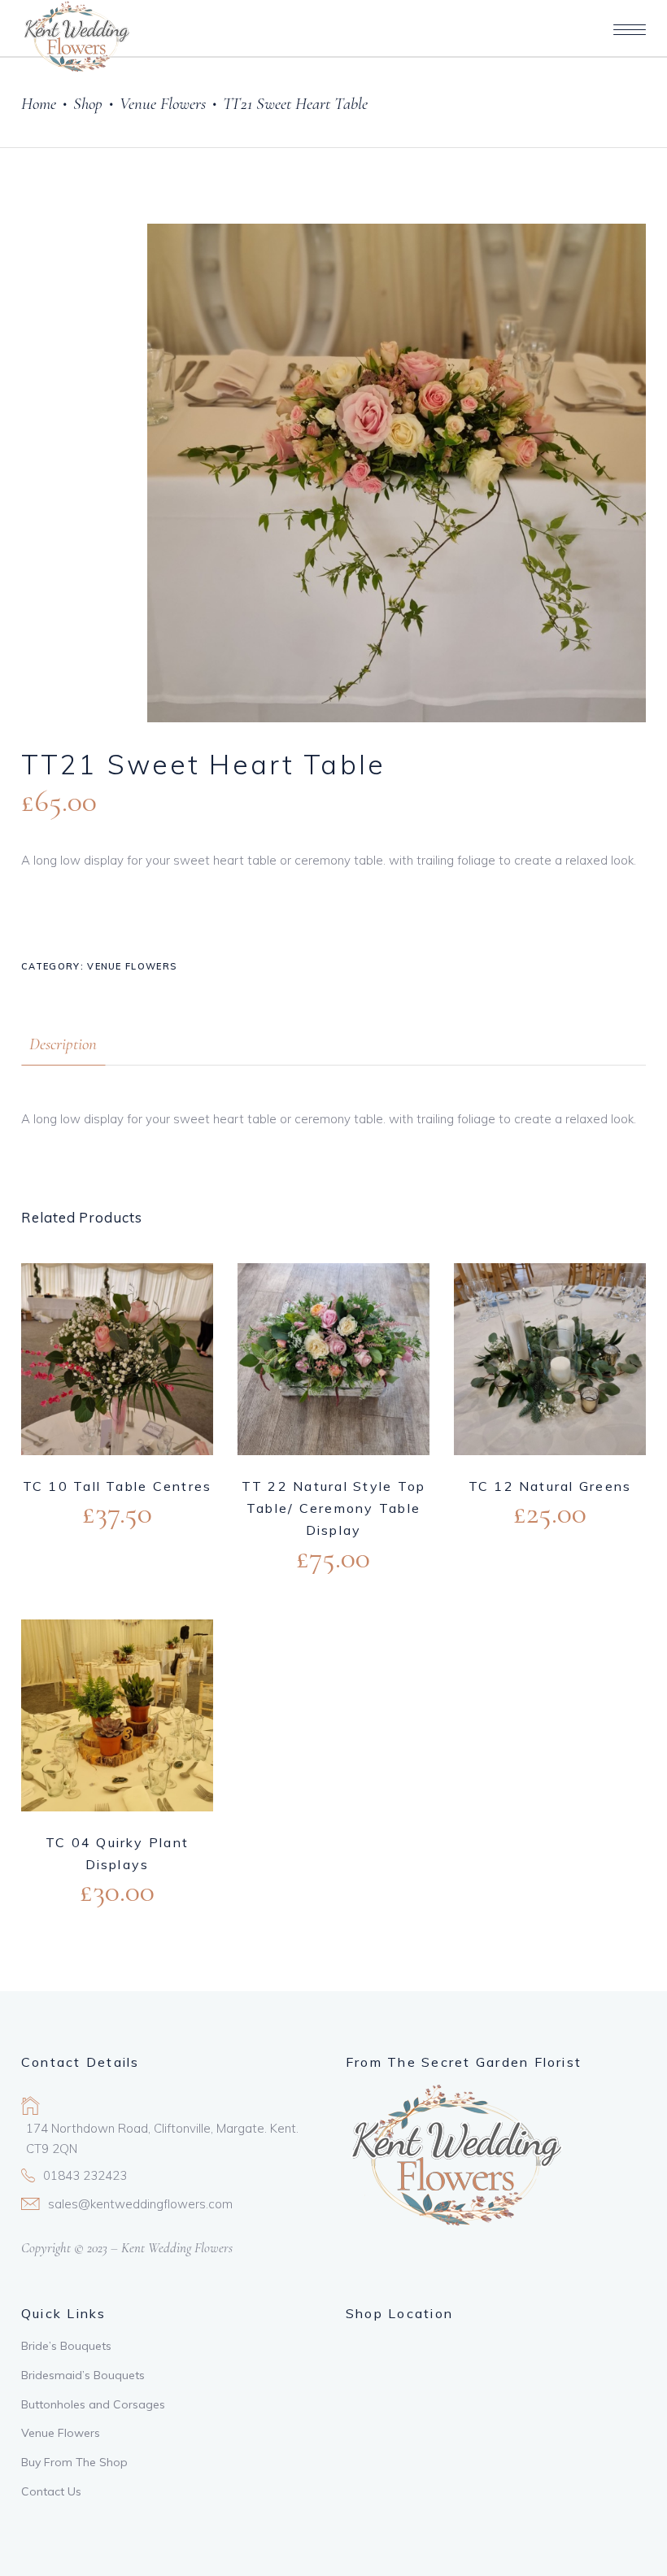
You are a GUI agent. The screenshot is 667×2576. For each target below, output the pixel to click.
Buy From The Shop (74, 2462)
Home (39, 104)
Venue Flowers (163, 104)
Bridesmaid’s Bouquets (83, 2375)
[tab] (63, 1044)
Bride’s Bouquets (66, 2346)
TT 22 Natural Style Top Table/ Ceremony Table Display (334, 1508)
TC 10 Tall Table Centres (118, 1486)
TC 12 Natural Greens (550, 1486)
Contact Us (51, 2491)
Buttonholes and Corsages (93, 2404)
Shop (88, 104)
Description (63, 1044)
